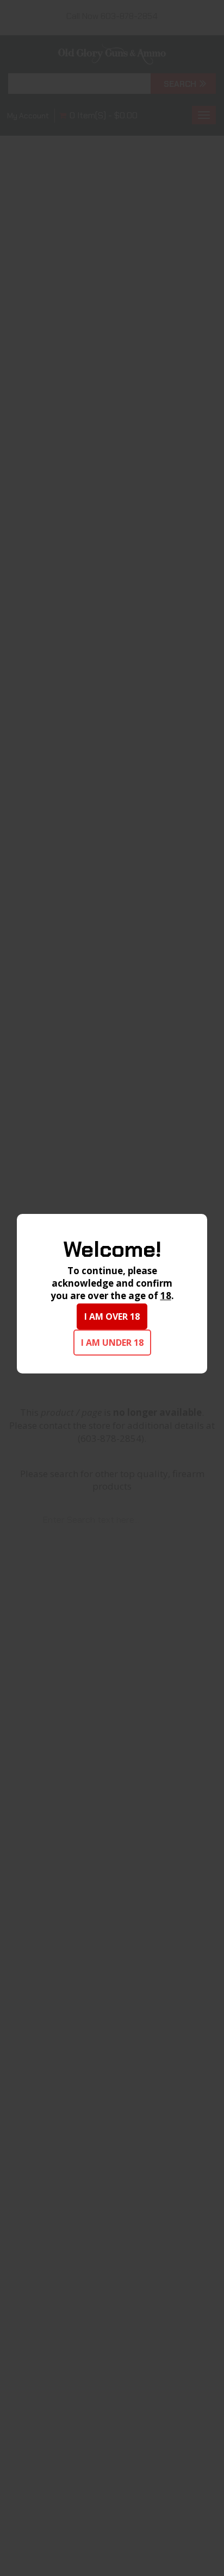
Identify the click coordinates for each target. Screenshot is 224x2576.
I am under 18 (112, 1343)
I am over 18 (112, 1316)
